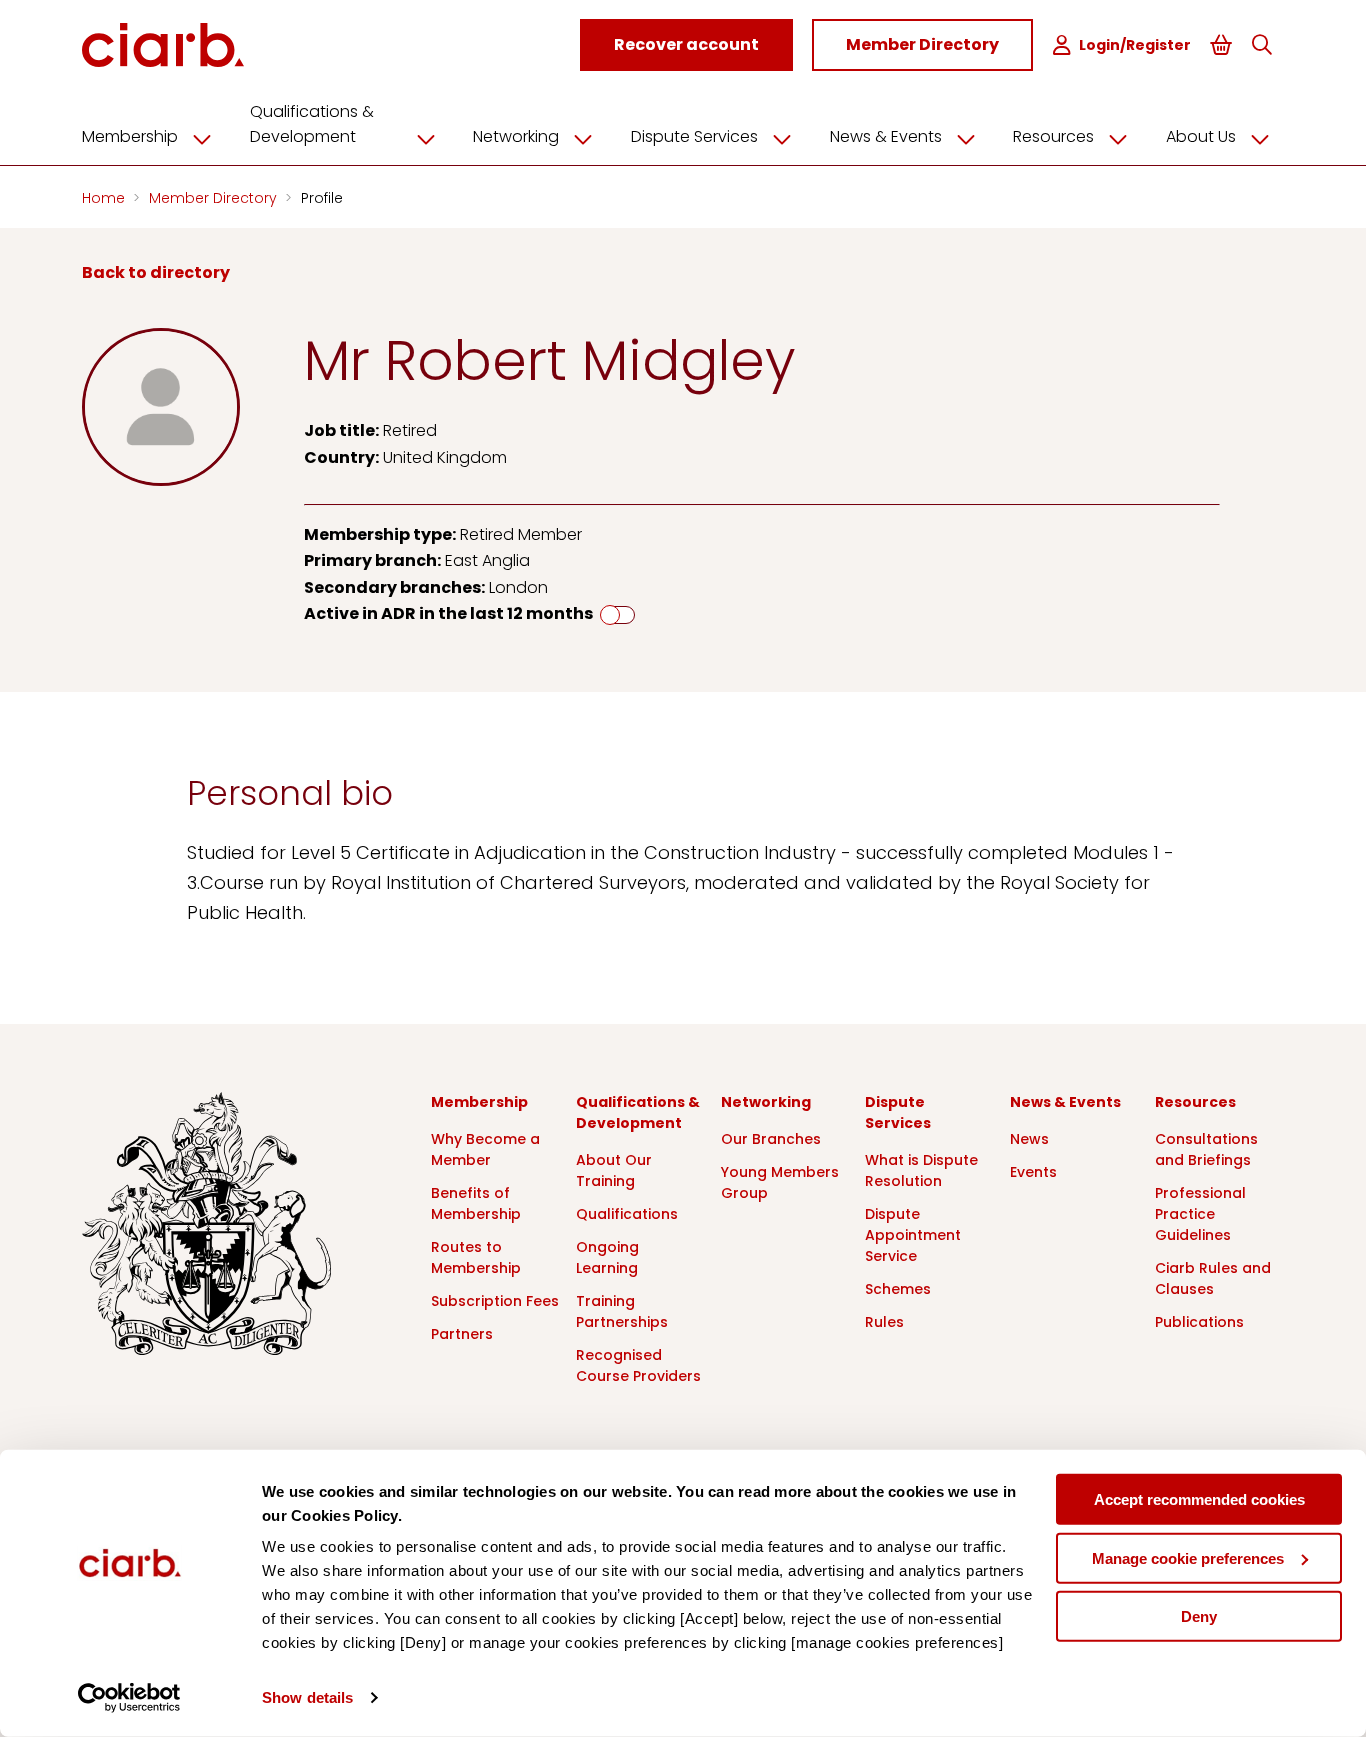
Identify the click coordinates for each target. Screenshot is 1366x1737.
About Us (1201, 136)
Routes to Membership (476, 1257)
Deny (1199, 1616)
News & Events (886, 136)
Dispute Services (694, 136)
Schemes (898, 1289)
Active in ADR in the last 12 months (448, 613)
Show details (307, 1697)
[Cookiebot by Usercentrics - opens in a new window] (129, 1698)
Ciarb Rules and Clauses (1213, 1278)
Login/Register (1135, 45)
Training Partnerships (622, 1311)
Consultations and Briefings (1206, 1149)
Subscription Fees (495, 1301)
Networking (516, 136)
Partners (462, 1334)
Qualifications (627, 1214)
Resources (1053, 136)
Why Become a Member (485, 1149)
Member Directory (215, 198)
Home (105, 198)
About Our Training (614, 1170)
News (1029, 1139)
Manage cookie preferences (1188, 1557)
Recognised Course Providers (638, 1365)
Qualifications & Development (312, 124)
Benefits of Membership (476, 1203)
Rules (884, 1322)
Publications (1199, 1322)
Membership (130, 136)
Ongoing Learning (607, 1257)
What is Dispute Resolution (921, 1170)
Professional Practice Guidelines (1200, 1214)
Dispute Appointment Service (913, 1235)
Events (1033, 1172)
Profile (322, 198)
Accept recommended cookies (1199, 1499)
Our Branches (771, 1139)
